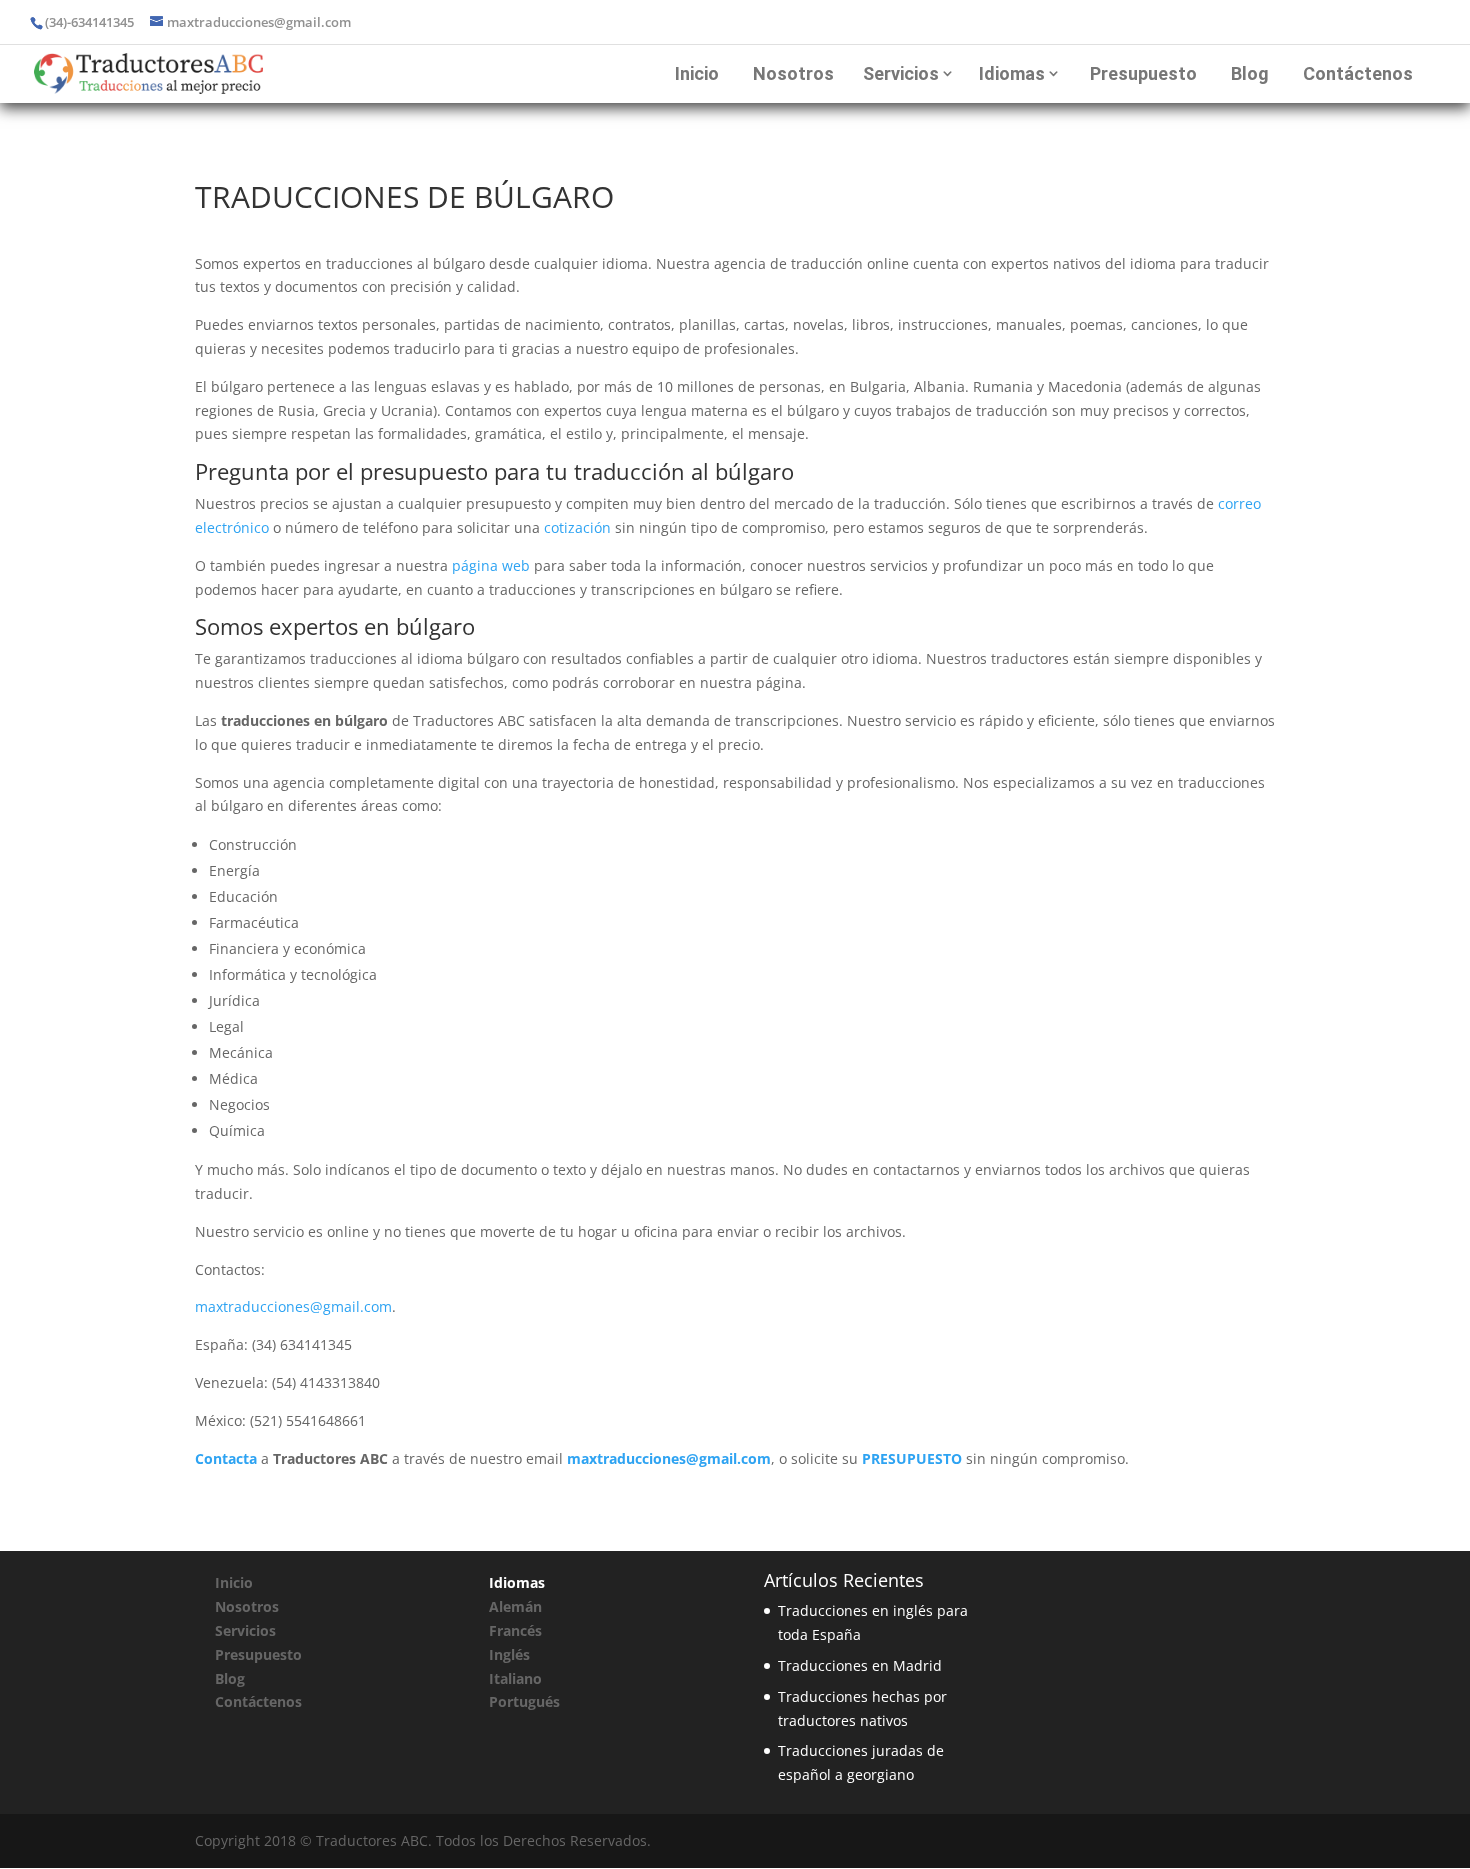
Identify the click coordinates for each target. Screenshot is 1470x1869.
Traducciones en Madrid (860, 1665)
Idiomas (1012, 73)
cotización (577, 527)
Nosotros (793, 73)
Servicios (901, 73)
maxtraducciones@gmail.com (293, 1306)
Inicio (697, 73)
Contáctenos (1358, 73)
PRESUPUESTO (912, 1458)
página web (491, 565)
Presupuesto (1143, 73)
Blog (1250, 73)
